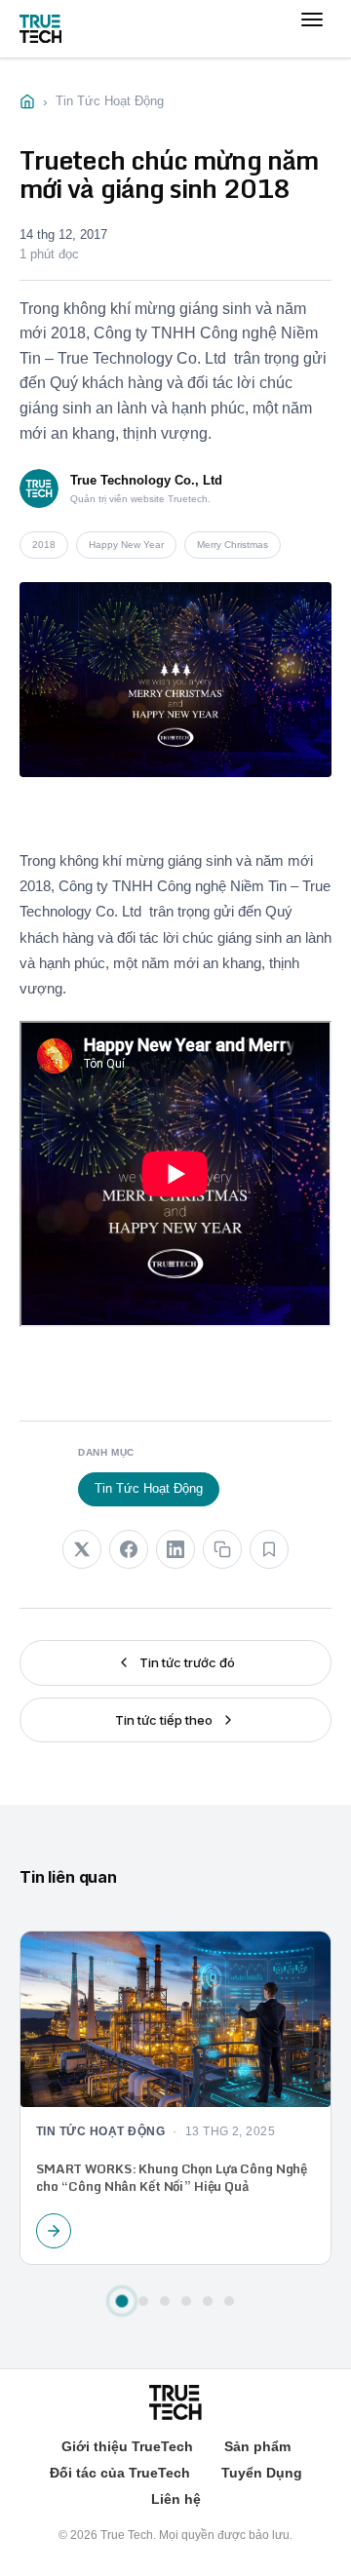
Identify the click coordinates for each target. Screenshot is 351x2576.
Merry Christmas (233, 545)
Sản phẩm (257, 2446)
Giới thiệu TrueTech (127, 2446)
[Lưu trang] (269, 1549)
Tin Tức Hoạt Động (149, 1488)
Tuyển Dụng (262, 2473)
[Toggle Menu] (312, 39)
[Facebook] (129, 1549)
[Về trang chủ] (40, 29)
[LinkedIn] (175, 1549)
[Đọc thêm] (54, 2231)
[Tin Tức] (27, 101)
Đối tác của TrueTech (120, 2473)
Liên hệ (176, 2499)
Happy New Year (126, 545)
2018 (44, 545)
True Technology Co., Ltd (146, 480)
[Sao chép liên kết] (222, 1549)
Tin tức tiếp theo (164, 1720)
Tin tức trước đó (187, 1662)
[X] (82, 1549)
